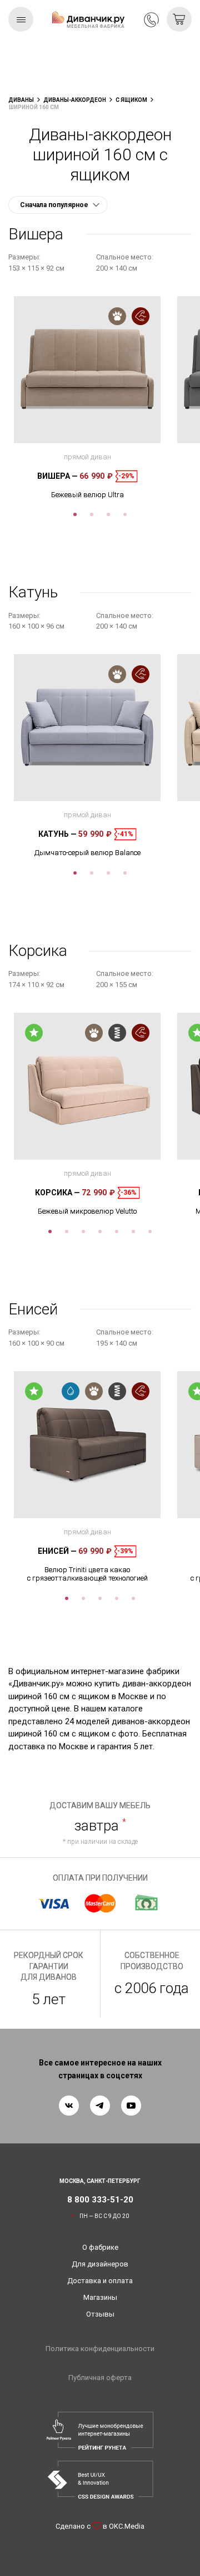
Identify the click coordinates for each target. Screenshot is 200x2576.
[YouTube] (131, 2106)
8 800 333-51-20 (151, 20)
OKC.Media (127, 2526)
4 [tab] (125, 514)
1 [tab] (75, 514)
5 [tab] (117, 1231)
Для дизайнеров (100, 2264)
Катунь (57, 834)
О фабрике (100, 2247)
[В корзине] (179, 19)
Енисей (57, 1551)
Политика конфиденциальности (100, 2349)
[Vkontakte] (69, 2106)
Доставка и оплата (100, 2281)
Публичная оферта (100, 2378)
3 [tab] (108, 514)
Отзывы (100, 2314)
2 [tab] (92, 514)
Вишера (57, 476)
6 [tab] (133, 1231)
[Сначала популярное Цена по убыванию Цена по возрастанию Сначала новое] (58, 205)
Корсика (57, 1193)
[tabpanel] (87, 398)
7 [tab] (150, 1231)
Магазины (100, 2297)
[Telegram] (100, 2106)
